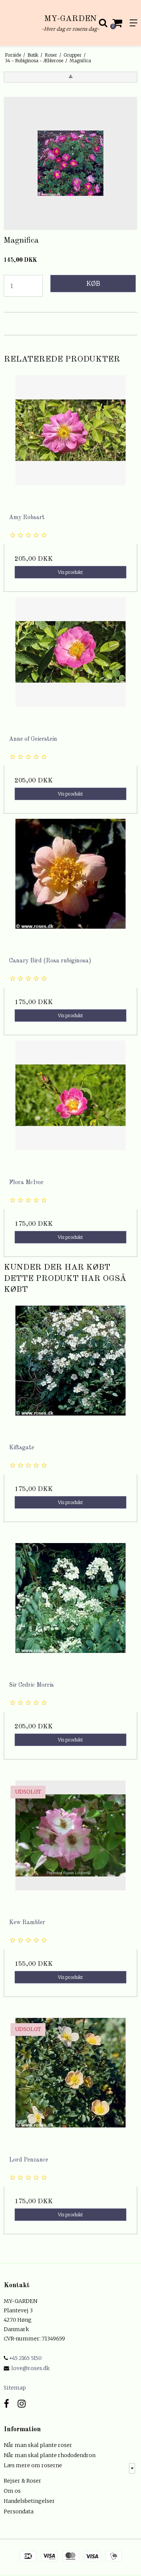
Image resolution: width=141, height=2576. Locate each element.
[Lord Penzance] (70, 2084)
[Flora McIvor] (70, 1107)
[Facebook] (6, 2404)
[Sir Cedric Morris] (70, 1610)
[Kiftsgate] (70, 1372)
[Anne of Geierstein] (70, 664)
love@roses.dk (30, 2368)
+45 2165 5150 (25, 2358)
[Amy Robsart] (70, 442)
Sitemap (15, 2388)
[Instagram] (22, 2404)
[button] (70, 77)
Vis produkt (70, 572)
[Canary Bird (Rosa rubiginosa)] (70, 885)
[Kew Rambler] (70, 1847)
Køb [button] (93, 284)
